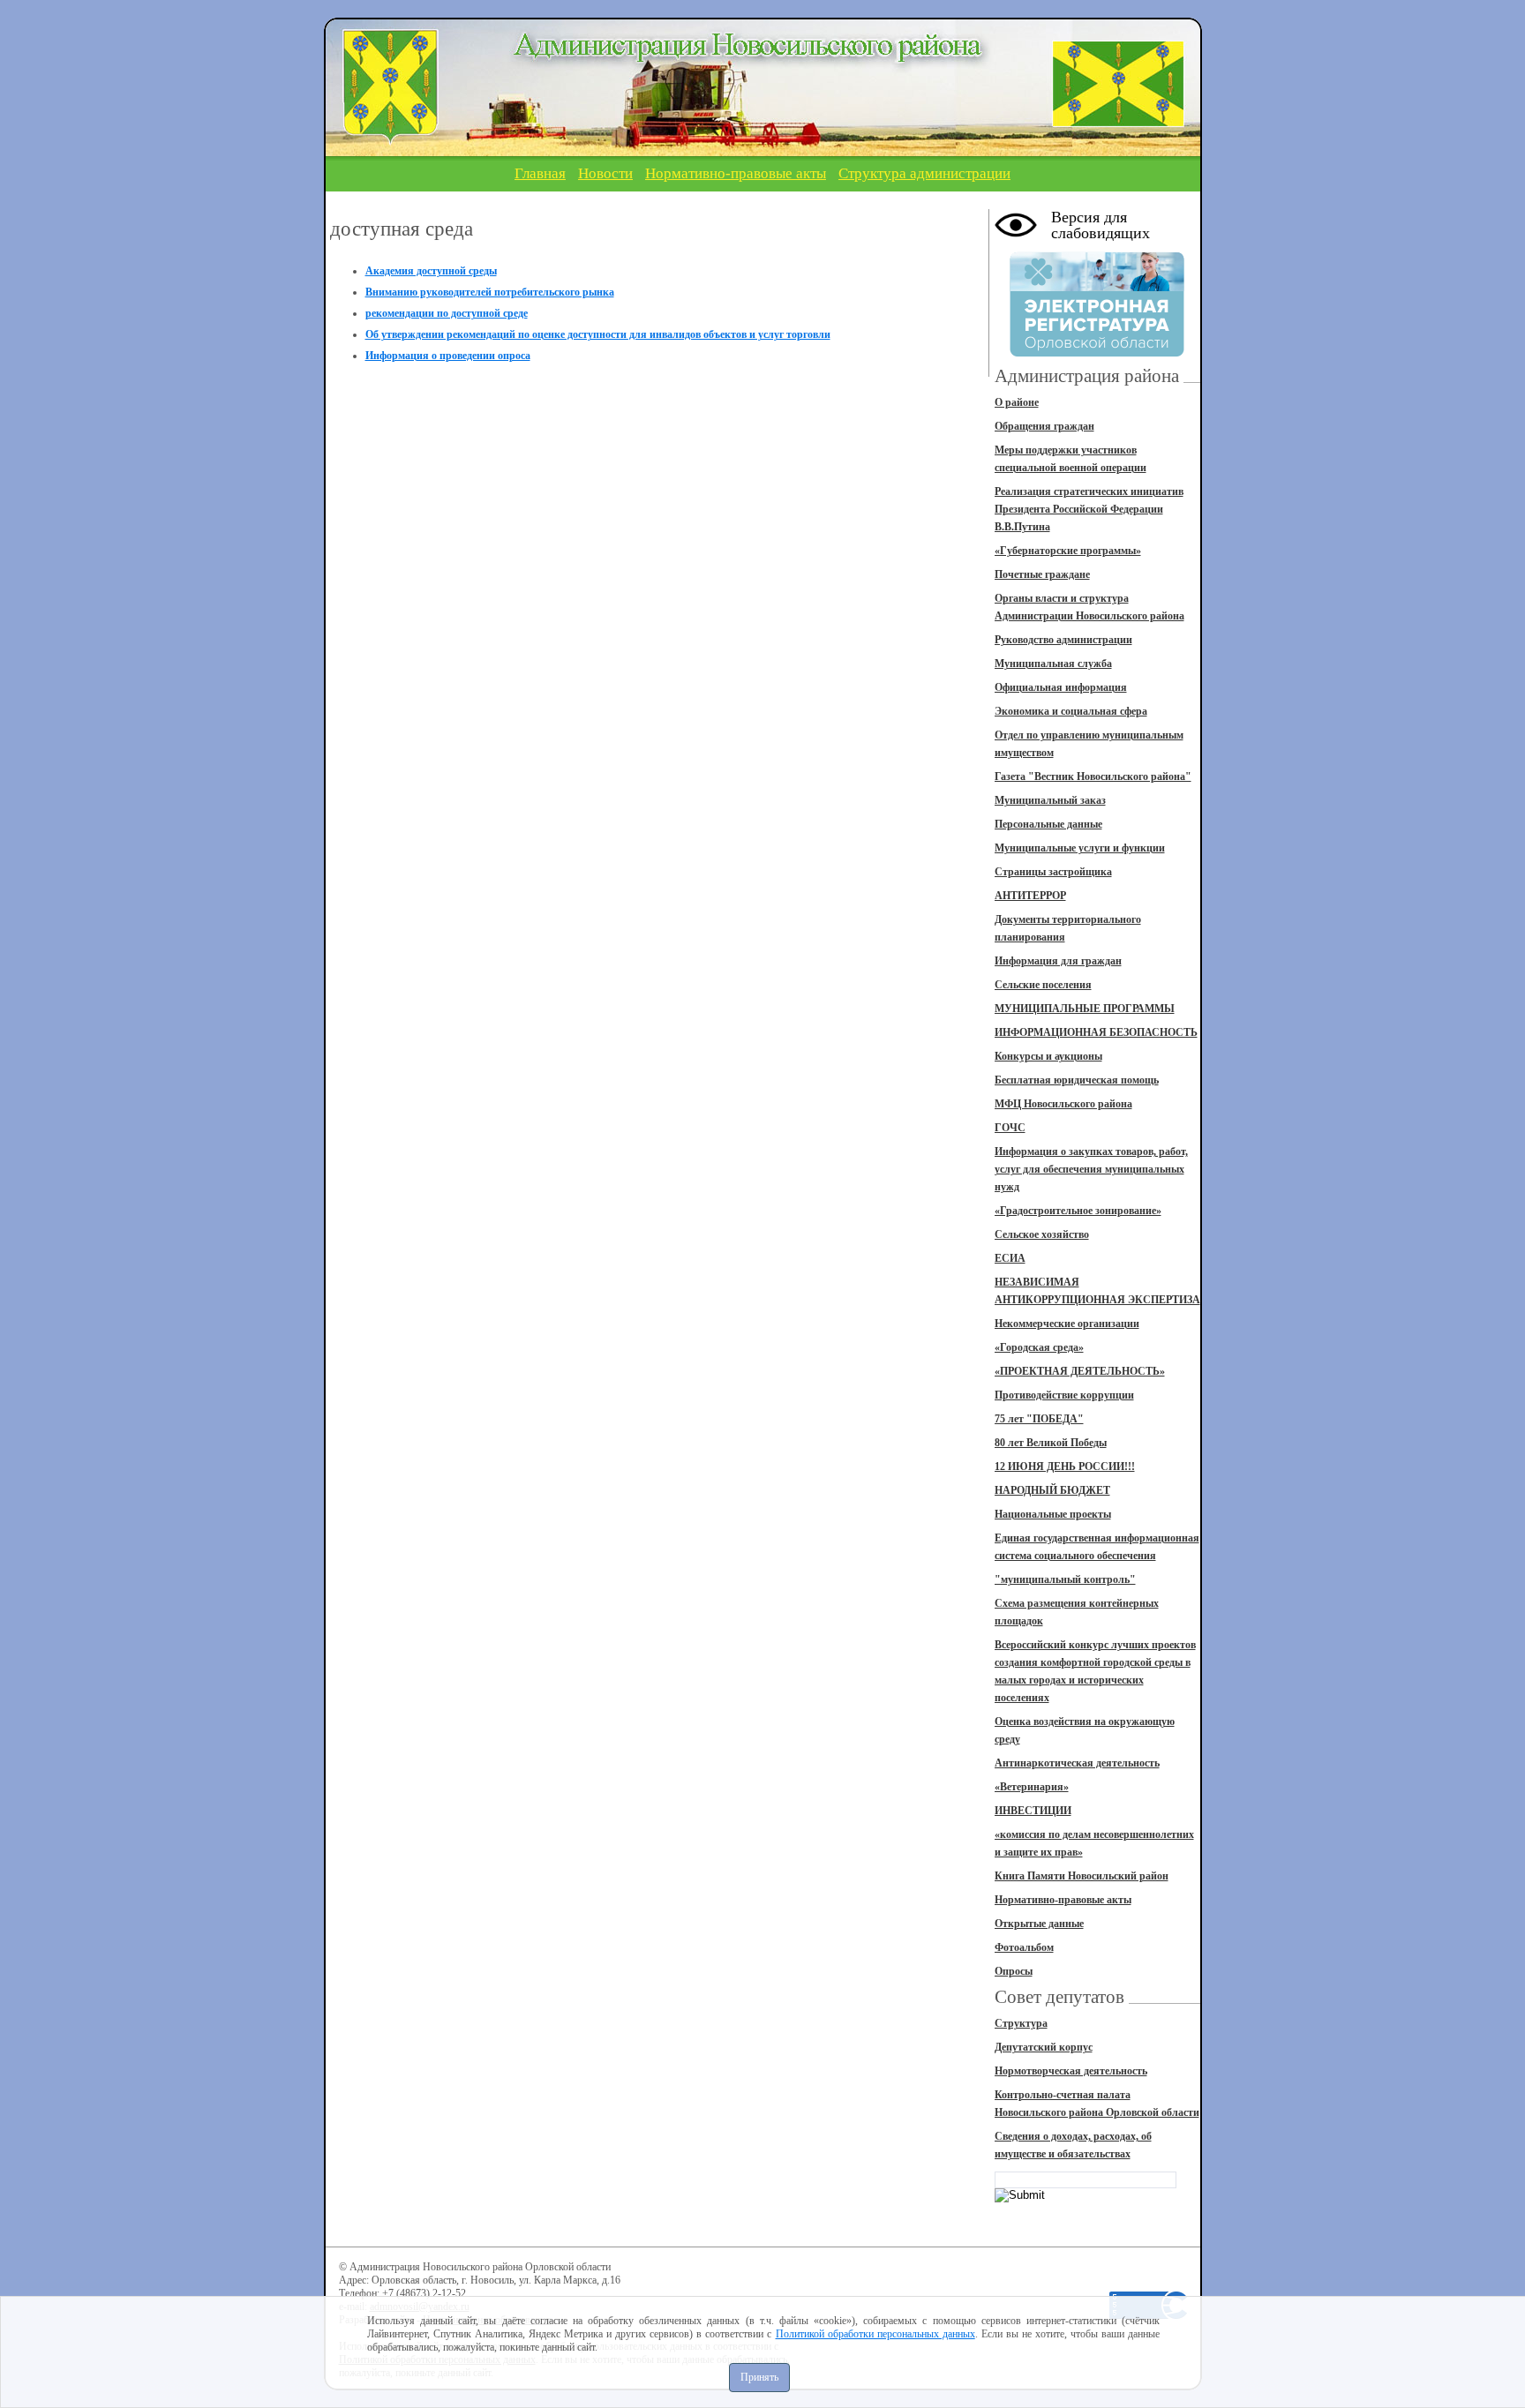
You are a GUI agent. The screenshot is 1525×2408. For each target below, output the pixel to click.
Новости (605, 173)
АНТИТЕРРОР (1030, 896)
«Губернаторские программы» (1068, 551)
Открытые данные (1039, 1924)
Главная (540, 173)
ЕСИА (1010, 1258)
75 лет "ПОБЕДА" (1039, 1419)
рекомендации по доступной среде (447, 313)
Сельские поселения (1043, 985)
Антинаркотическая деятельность (1077, 1763)
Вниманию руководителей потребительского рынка (490, 292)
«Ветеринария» (1032, 1787)
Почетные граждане (1042, 574)
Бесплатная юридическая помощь (1077, 1080)
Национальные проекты (1053, 1514)
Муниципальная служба (1053, 664)
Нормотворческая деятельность (1071, 2071)
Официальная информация (1061, 687)
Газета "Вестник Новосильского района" (1093, 776)
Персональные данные (1048, 824)
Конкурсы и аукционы (1048, 1056)
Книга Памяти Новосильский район (1082, 1876)
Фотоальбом (1024, 1947)
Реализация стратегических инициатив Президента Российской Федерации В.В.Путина (1089, 509)
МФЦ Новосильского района (1063, 1104)
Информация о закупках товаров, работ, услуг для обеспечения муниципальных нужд (1091, 1169)
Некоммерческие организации (1067, 1324)
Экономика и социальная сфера (1071, 711)
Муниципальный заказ (1050, 800)
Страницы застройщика (1053, 872)
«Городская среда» (1039, 1347)
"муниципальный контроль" (1065, 1579)
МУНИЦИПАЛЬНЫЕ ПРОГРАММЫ (1085, 1009)
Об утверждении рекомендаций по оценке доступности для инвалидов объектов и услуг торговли (598, 334)
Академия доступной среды (431, 271)
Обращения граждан (1044, 426)
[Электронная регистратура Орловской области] (1097, 354)
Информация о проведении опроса (448, 356)
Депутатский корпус (1044, 2047)
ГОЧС (1010, 1128)
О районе (1017, 402)
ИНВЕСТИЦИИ (1033, 1811)
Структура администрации (924, 173)
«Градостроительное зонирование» (1078, 1211)
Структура (1021, 2023)
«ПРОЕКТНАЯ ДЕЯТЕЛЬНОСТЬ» (1080, 1371)
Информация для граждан (1058, 961)
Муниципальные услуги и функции (1080, 848)
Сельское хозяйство (1042, 1234)
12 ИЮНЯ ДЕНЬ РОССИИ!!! (1065, 1467)
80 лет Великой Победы (1051, 1443)
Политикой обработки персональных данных (875, 2334)
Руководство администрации (1063, 640)
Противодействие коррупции (1064, 1395)
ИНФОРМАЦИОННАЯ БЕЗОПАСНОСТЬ (1096, 1032)
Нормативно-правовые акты (736, 173)
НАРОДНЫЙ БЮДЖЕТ (1052, 1490)
